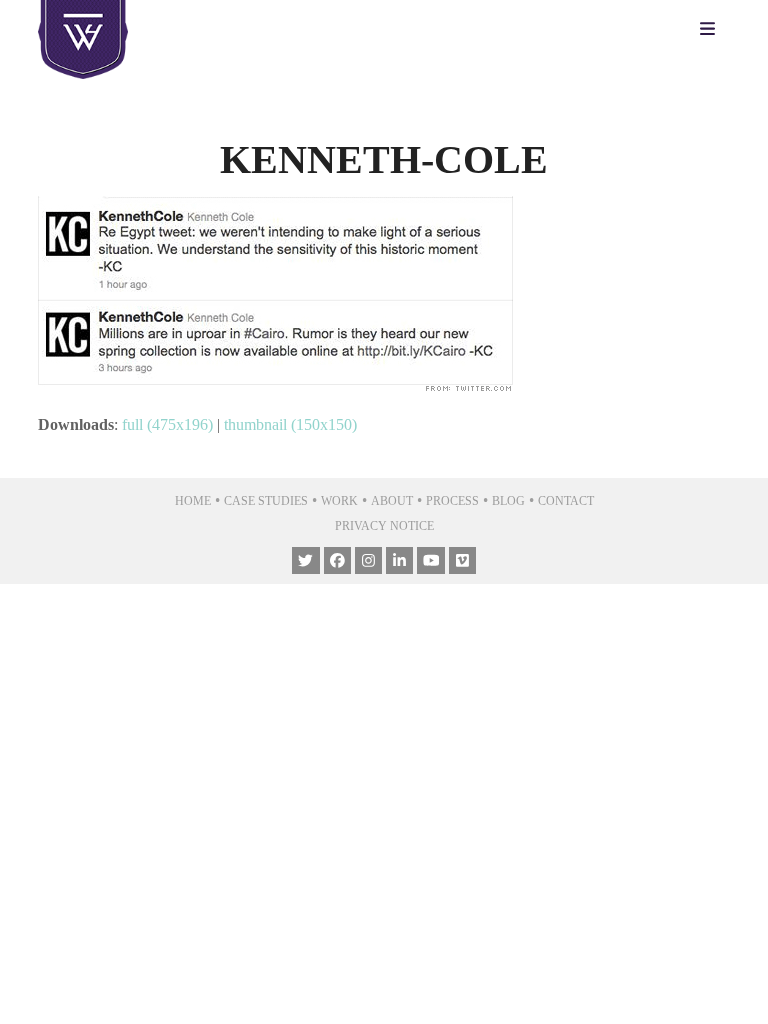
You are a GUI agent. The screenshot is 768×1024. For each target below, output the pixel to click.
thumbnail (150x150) (290, 424)
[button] (712, 30)
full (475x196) (167, 424)
